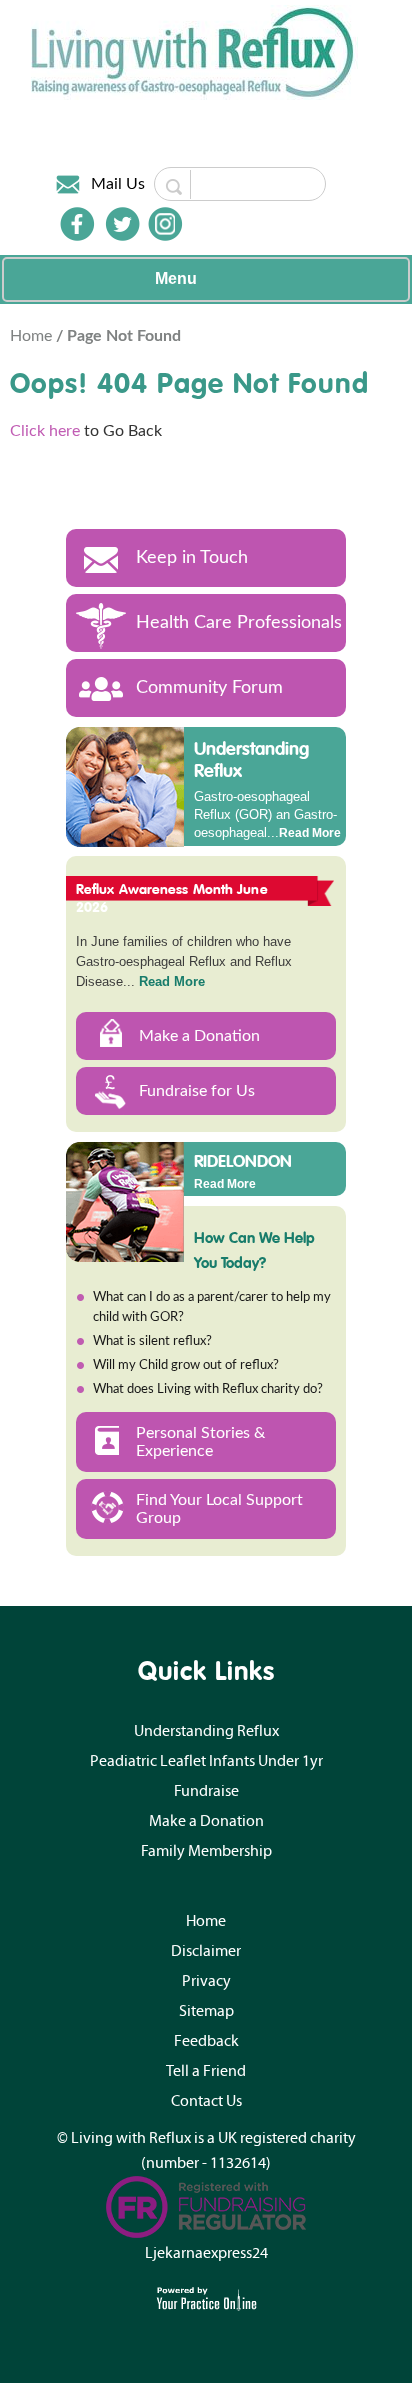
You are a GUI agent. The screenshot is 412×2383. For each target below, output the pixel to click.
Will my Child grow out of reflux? (186, 1365)
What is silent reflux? (152, 1341)
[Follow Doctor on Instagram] (165, 224)
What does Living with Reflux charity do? (208, 1389)
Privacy (206, 1981)
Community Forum (209, 688)
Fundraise (206, 1791)
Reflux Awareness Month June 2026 (172, 898)
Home (33, 336)
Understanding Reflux (251, 759)
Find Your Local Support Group (219, 1509)
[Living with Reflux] (194, 52)
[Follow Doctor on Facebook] (77, 224)
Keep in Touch (192, 558)
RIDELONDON (243, 1160)
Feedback (206, 2041)
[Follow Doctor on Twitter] (123, 224)
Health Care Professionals (239, 623)
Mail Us (118, 184)
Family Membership (206, 1851)
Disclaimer (206, 1951)
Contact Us (206, 2101)
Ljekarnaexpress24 (206, 2253)
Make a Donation (199, 1036)
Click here (45, 431)
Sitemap (206, 2011)
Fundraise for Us (197, 1091)
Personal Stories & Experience (200, 1442)
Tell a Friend (206, 2071)
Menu (176, 278)
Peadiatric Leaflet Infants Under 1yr (206, 1761)
